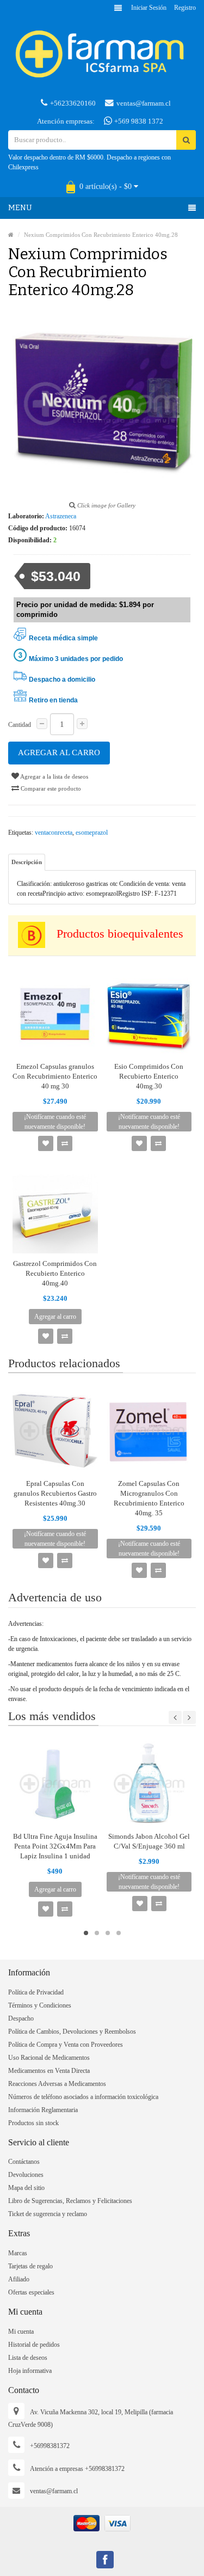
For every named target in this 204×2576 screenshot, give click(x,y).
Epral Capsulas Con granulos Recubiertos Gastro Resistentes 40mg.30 (55, 1493)
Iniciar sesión (149, 8)
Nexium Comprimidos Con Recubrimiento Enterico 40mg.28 (101, 235)
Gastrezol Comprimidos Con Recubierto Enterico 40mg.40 (55, 1273)
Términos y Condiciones (40, 2005)
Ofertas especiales (31, 2292)
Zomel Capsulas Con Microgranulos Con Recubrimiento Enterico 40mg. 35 (149, 1498)
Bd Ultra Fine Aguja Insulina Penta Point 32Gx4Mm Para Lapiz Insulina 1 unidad (55, 1846)
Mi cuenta (21, 2332)
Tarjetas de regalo (30, 2266)
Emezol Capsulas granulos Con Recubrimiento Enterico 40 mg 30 (55, 1076)
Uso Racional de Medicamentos (49, 2058)
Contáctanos (24, 2162)
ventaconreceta (54, 833)
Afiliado (19, 2279)
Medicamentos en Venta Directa (49, 2071)
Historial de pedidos (34, 2345)
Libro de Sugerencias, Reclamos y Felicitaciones (70, 2201)
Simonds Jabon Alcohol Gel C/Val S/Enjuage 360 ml (149, 1841)
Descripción (27, 862)
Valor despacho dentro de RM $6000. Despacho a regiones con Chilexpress (89, 162)
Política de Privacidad (36, 1992)
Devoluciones (26, 2175)
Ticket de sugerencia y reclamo (48, 2214)
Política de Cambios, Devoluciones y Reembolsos (72, 2032)
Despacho (21, 2018)
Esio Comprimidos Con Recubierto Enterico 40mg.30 (149, 1076)
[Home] (11, 235)
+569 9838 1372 (138, 121)
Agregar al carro (59, 752)
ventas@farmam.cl (144, 103)
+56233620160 (73, 103)
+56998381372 (50, 2446)
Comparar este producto (50, 788)
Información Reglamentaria (43, 2110)
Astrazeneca (61, 516)
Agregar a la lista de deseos (54, 776)
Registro (185, 8)
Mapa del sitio (26, 2188)
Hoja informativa (30, 2371)
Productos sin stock (33, 2123)
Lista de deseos (28, 2358)
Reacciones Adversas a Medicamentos (57, 2084)
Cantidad (20, 725)
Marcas (18, 2253)
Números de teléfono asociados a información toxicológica (83, 2097)
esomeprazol (92, 833)
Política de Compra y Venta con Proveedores (66, 2045)
